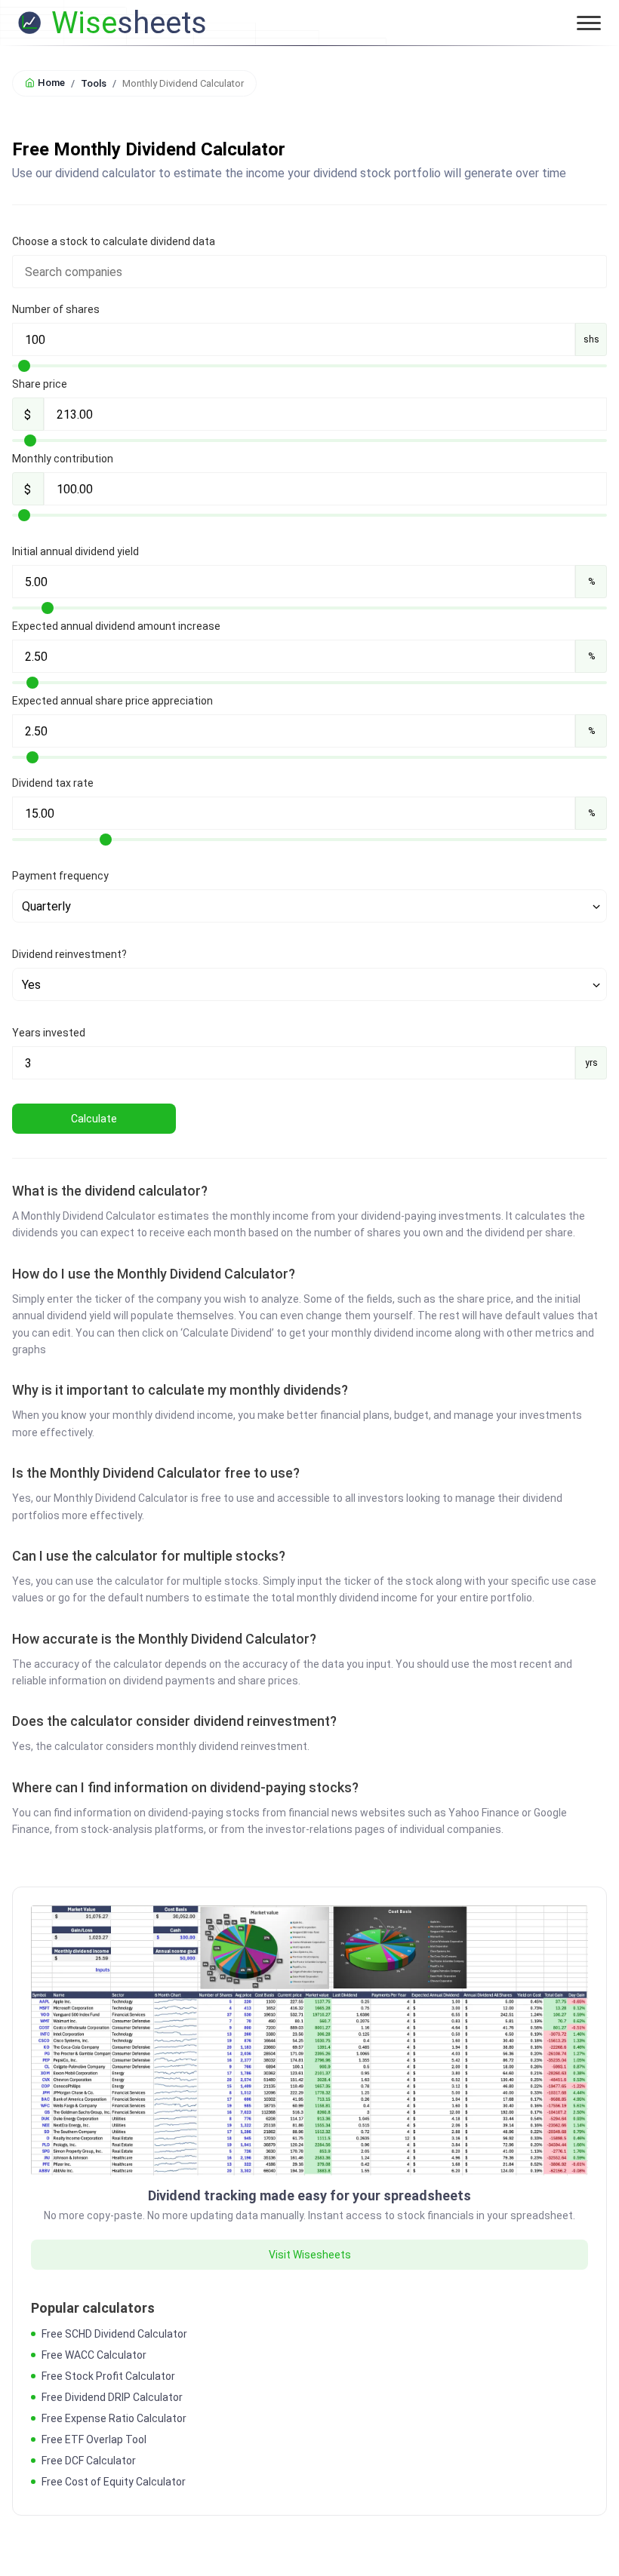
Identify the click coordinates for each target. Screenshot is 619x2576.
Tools (94, 83)
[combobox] (309, 272)
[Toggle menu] (589, 23)
